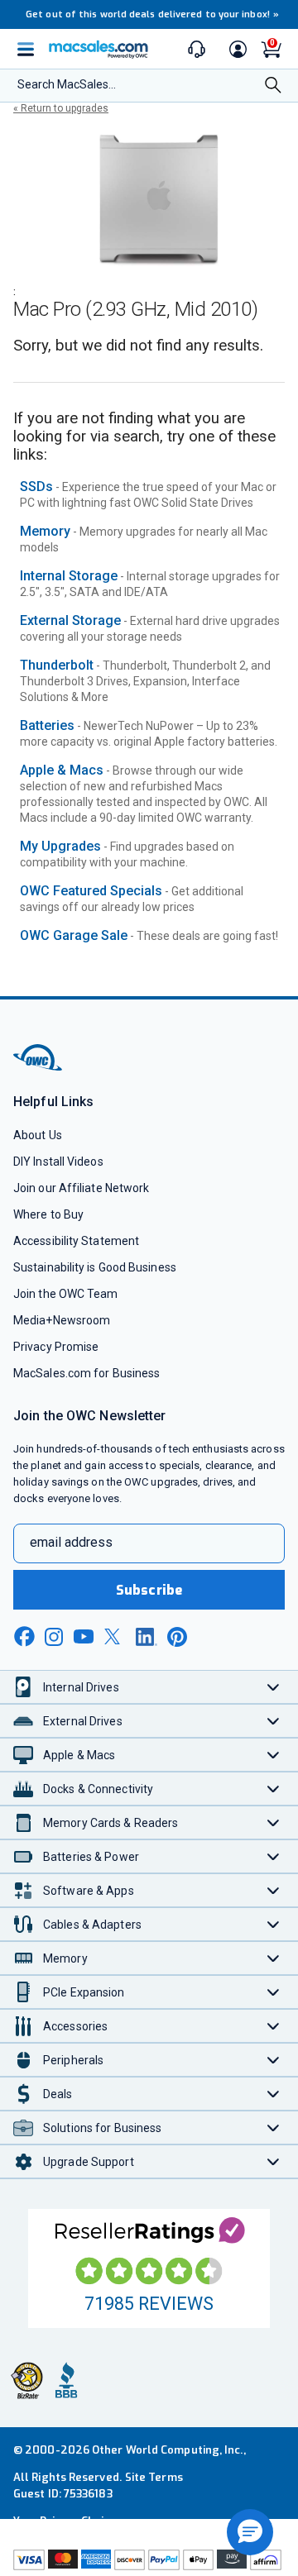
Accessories (75, 2026)
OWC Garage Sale (74, 935)
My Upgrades (60, 846)
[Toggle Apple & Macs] (274, 1755)
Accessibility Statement (76, 1241)
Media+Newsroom (62, 1320)
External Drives (83, 1721)
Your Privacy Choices (68, 2521)
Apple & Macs (62, 770)
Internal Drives (81, 1687)
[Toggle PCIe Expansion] (274, 1992)
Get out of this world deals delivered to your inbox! (152, 14)
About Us (38, 1135)
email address (71, 1542)
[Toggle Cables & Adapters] (274, 1924)
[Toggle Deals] (274, 2094)
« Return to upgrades (61, 108)
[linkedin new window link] (147, 1637)
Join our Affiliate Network (81, 1188)
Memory (45, 531)
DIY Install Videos (58, 1162)
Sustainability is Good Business (95, 1267)
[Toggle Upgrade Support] (274, 2161)
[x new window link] (115, 1636)
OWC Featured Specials (91, 891)
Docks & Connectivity (98, 1789)
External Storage (70, 620)
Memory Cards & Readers (111, 1823)
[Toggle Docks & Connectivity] (274, 1789)
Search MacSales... (67, 84)
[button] (250, 2532)
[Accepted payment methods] (149, 2562)
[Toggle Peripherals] (274, 2060)
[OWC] (39, 1068)
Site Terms (154, 2477)
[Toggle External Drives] (274, 1721)
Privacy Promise (56, 1347)
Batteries (47, 725)
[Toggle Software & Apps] (274, 1890)
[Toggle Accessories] (274, 2026)
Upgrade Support (89, 2162)
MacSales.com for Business (87, 1373)
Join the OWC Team (66, 1294)
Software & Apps (89, 1891)
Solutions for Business (102, 2128)
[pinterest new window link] (177, 1637)
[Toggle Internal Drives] (274, 1687)
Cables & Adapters (92, 1925)
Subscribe (149, 1590)
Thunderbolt (57, 665)
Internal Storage (69, 576)
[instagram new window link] (54, 1637)
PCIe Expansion (84, 1992)
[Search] (273, 86)
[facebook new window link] (24, 1637)
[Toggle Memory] (274, 1958)
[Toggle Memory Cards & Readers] (274, 1822)
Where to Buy (48, 1214)
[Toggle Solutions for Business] (274, 2128)
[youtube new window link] (84, 1636)
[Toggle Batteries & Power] (274, 1856)
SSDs (36, 487)
